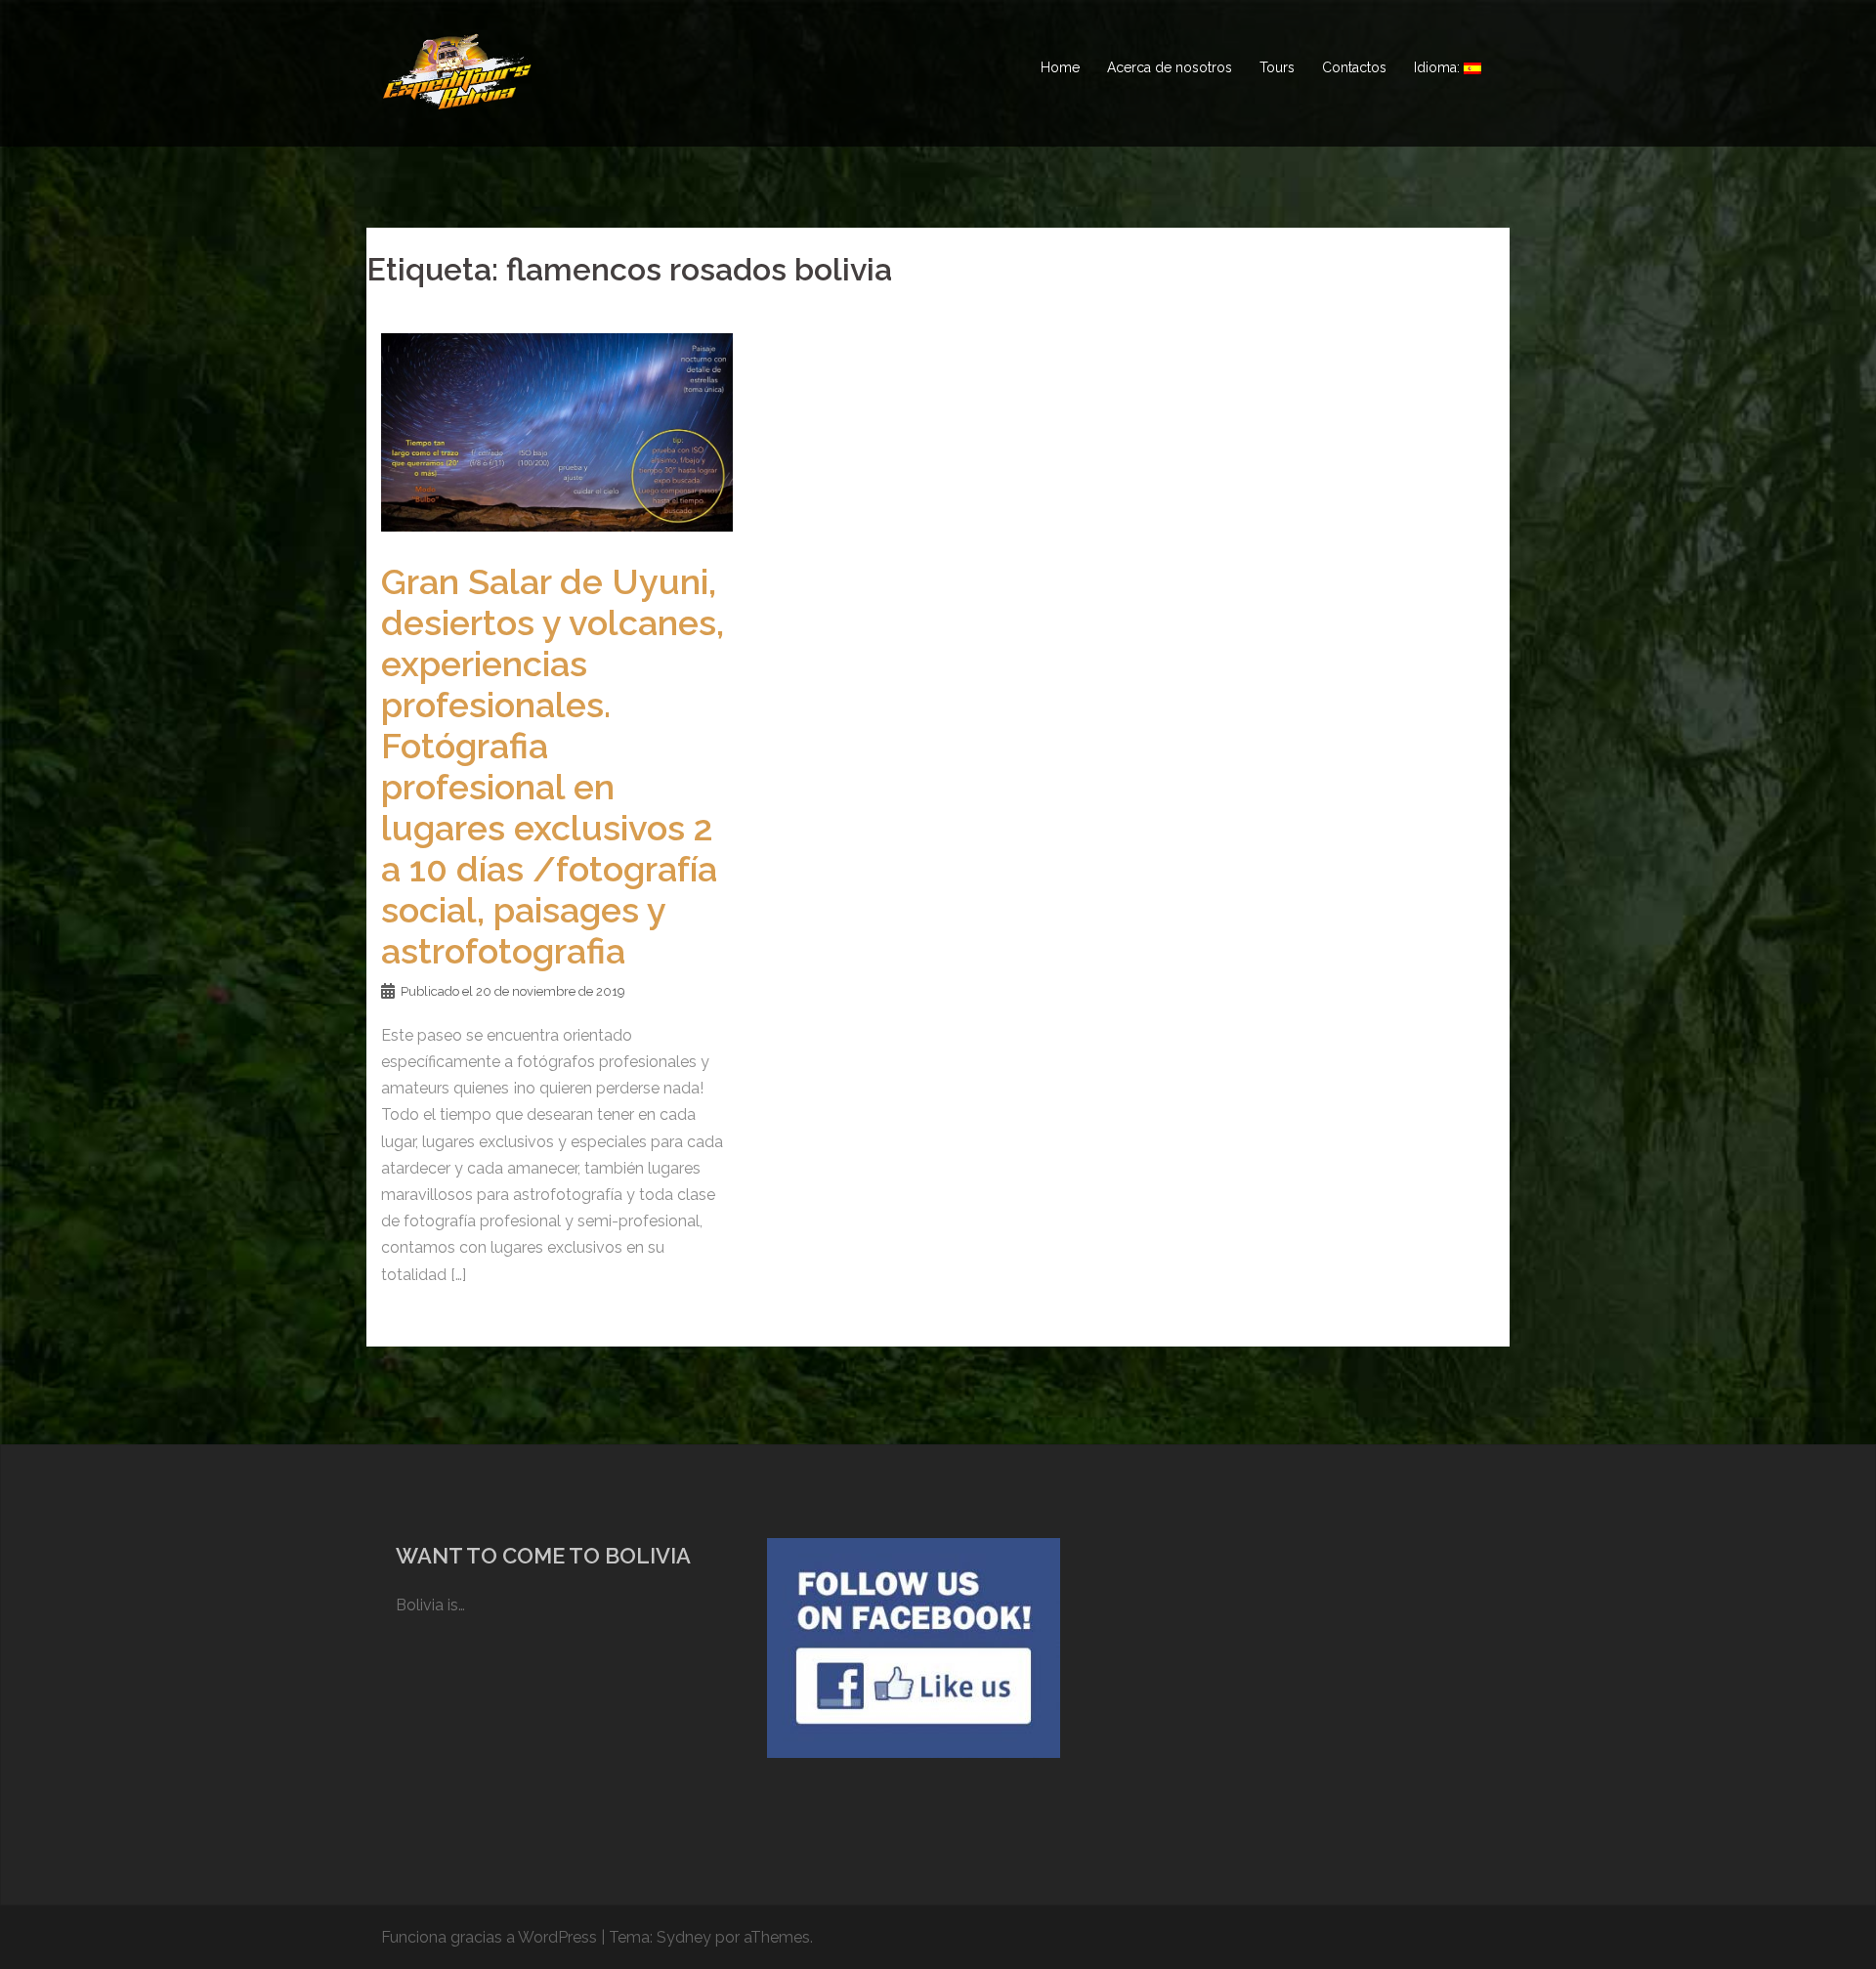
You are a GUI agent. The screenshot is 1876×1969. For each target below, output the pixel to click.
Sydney (684, 1937)
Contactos (1354, 67)
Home (1060, 67)
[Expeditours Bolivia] (457, 67)
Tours (1277, 67)
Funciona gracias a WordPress (489, 1937)
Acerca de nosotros (1170, 67)
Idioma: (1439, 67)
